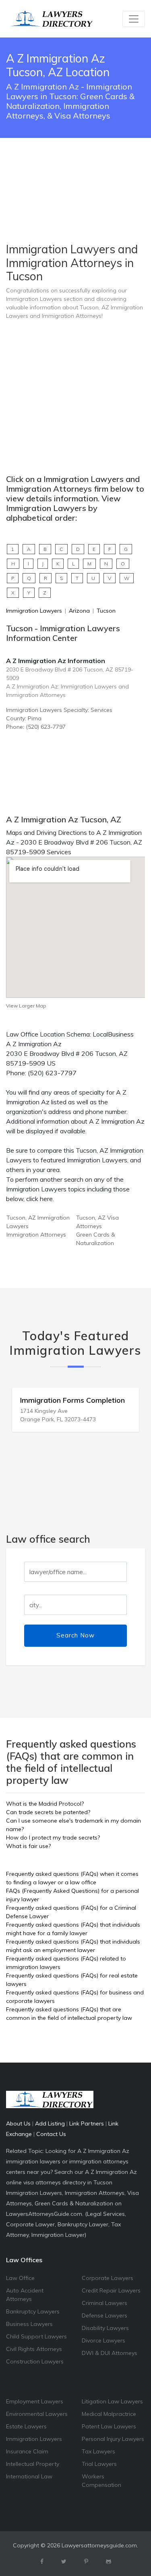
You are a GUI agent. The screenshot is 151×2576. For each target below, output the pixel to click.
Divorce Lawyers (103, 2340)
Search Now (75, 1635)
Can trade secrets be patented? (48, 1812)
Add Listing (50, 2123)
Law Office (20, 2278)
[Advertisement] (75, 170)
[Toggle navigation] (134, 19)
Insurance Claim (27, 2451)
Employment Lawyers (35, 2401)
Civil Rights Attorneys (34, 2349)
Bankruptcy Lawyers (33, 2311)
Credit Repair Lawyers (111, 2290)
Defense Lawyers (104, 2315)
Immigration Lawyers (34, 611)
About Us (18, 2123)
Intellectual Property (33, 2464)
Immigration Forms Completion (72, 1400)
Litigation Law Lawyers (112, 2401)
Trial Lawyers (99, 2464)
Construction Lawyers (35, 2361)
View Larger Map (26, 1006)
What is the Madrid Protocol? (45, 1804)
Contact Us (51, 2134)
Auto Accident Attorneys (25, 2295)
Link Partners (87, 2123)
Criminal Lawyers (104, 2303)
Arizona (79, 611)
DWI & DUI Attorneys (110, 2353)
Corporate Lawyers (108, 2278)
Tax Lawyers (98, 2451)
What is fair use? (28, 1846)
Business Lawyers (29, 2324)
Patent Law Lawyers (109, 2426)
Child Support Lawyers (36, 2336)
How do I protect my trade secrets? (53, 1838)
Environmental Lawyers (37, 2414)
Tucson (106, 611)
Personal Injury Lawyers (113, 2439)
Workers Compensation (101, 2481)
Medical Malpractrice (109, 2414)
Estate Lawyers (26, 2426)
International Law (29, 2476)
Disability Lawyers (105, 2328)
